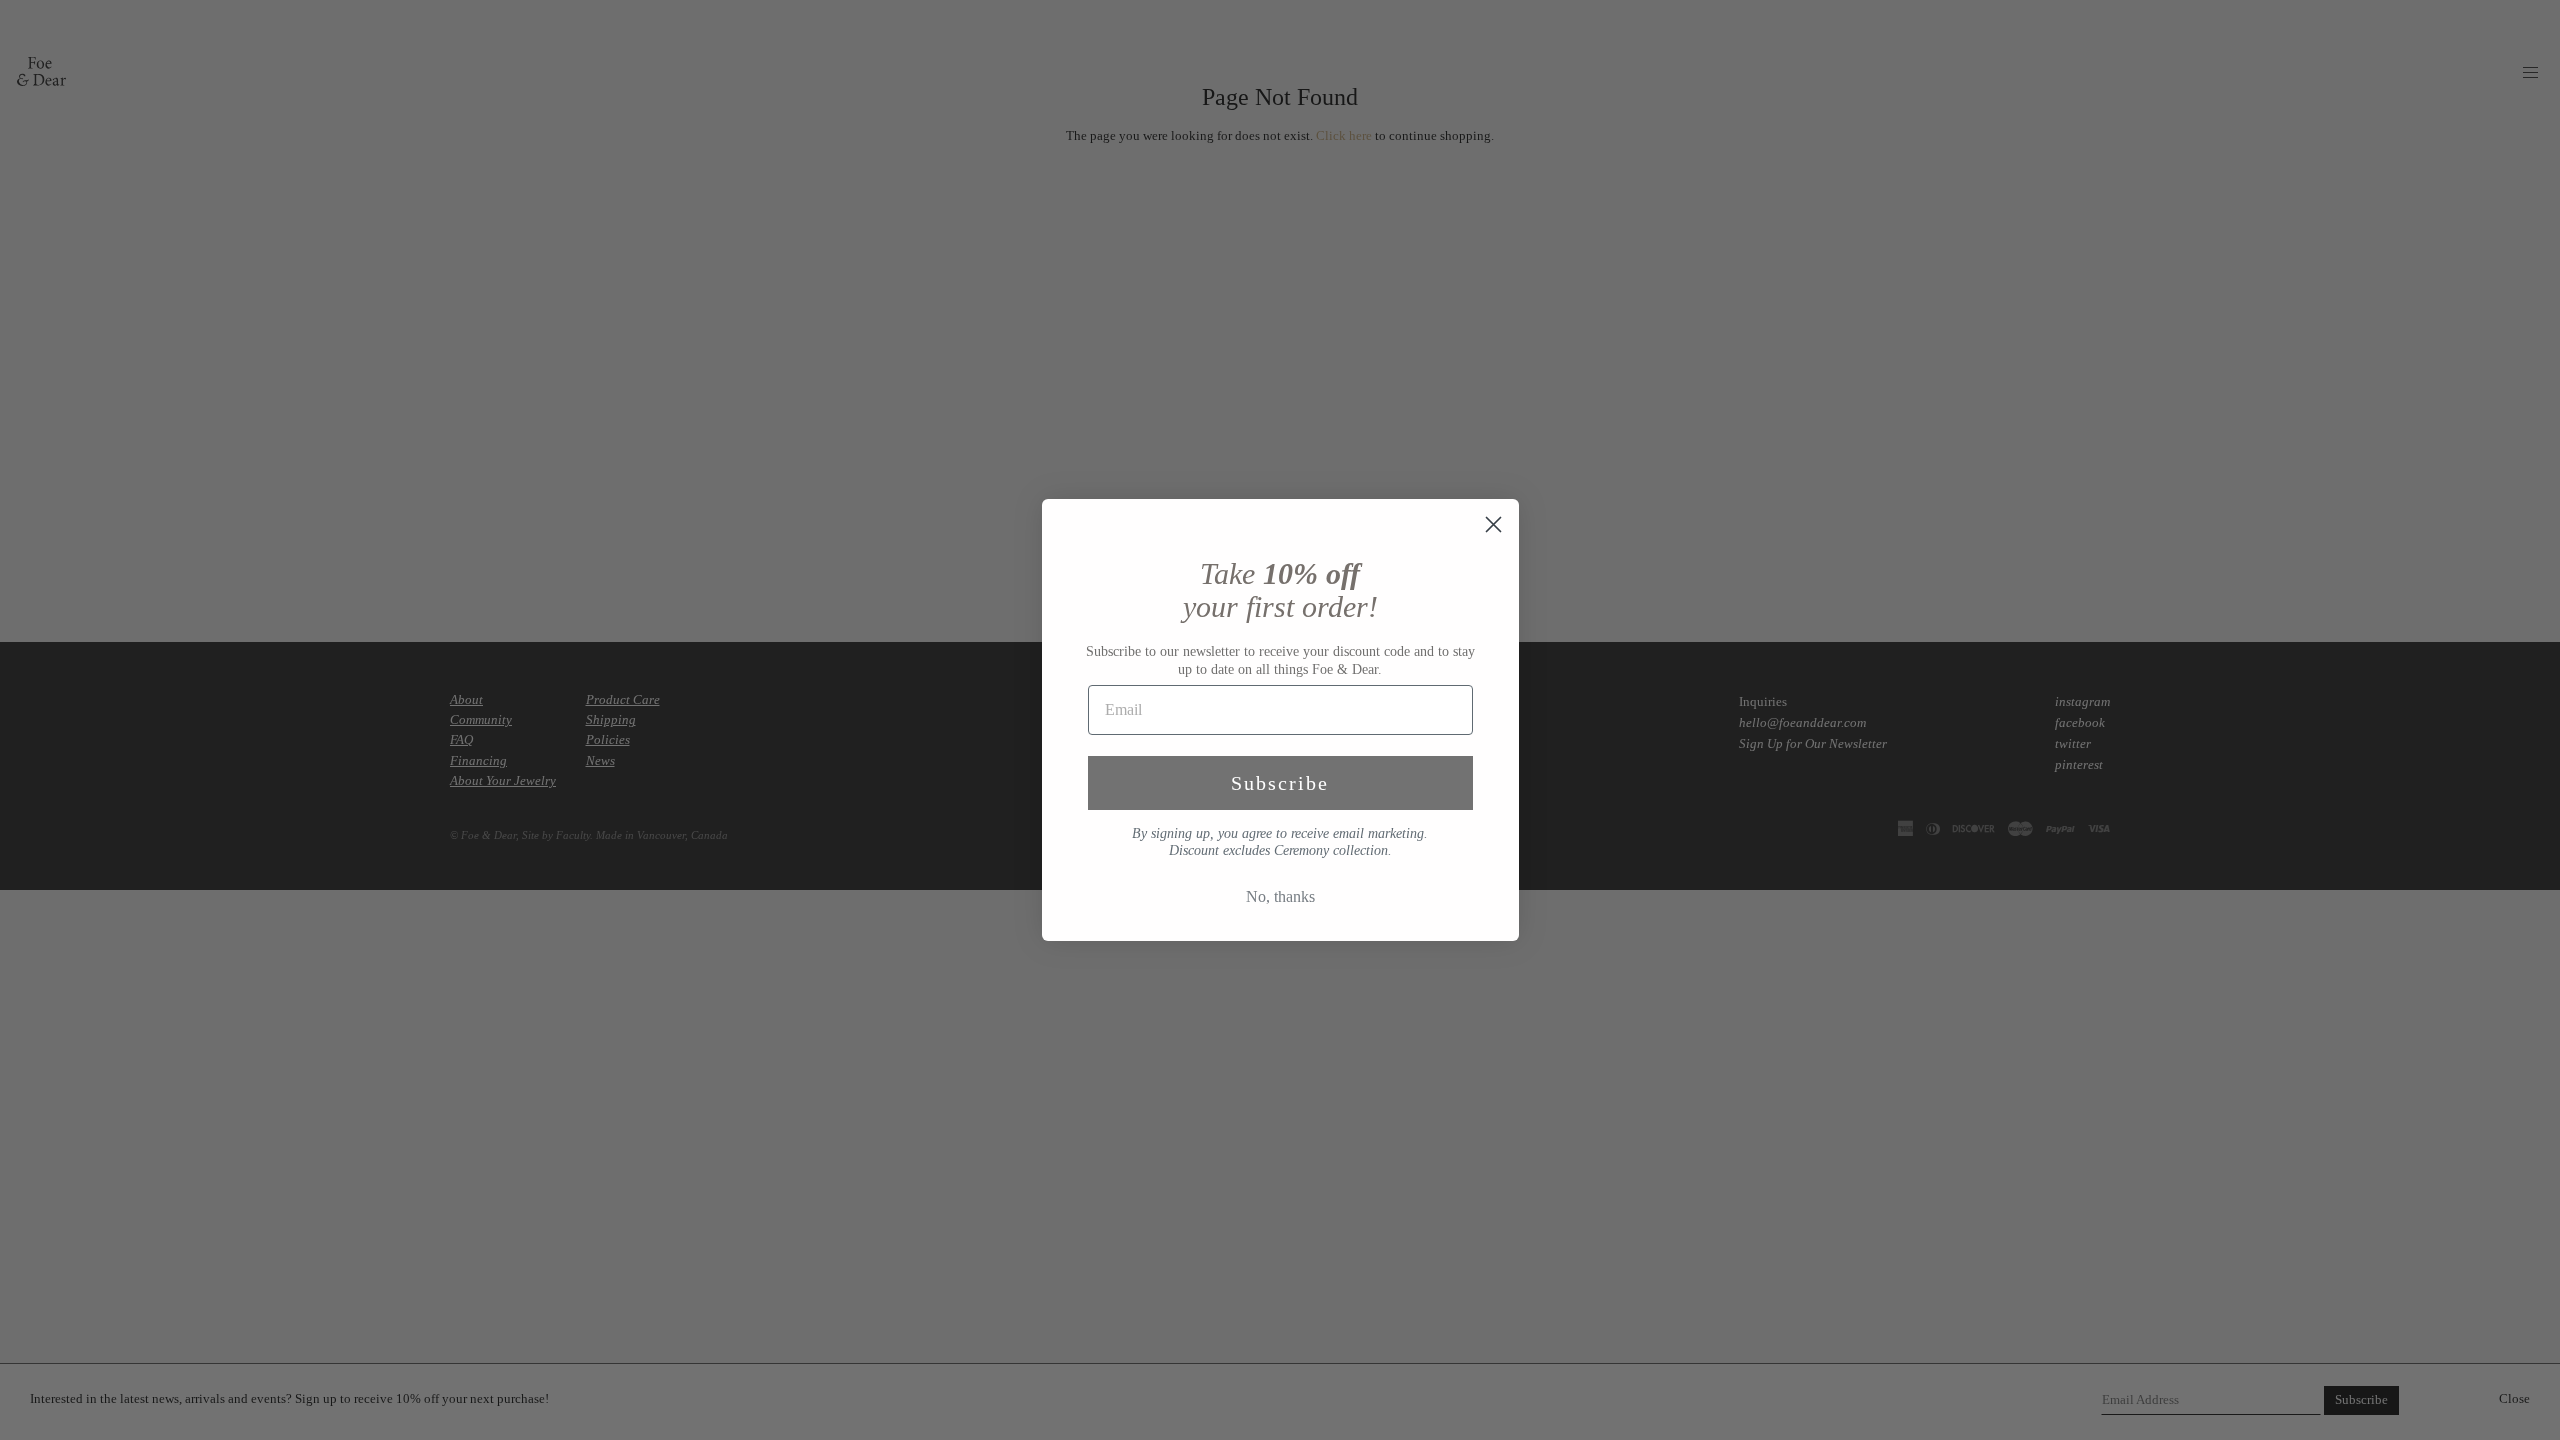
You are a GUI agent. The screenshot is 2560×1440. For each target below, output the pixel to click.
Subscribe (1280, 783)
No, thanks (1280, 896)
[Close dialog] (1493, 524)
